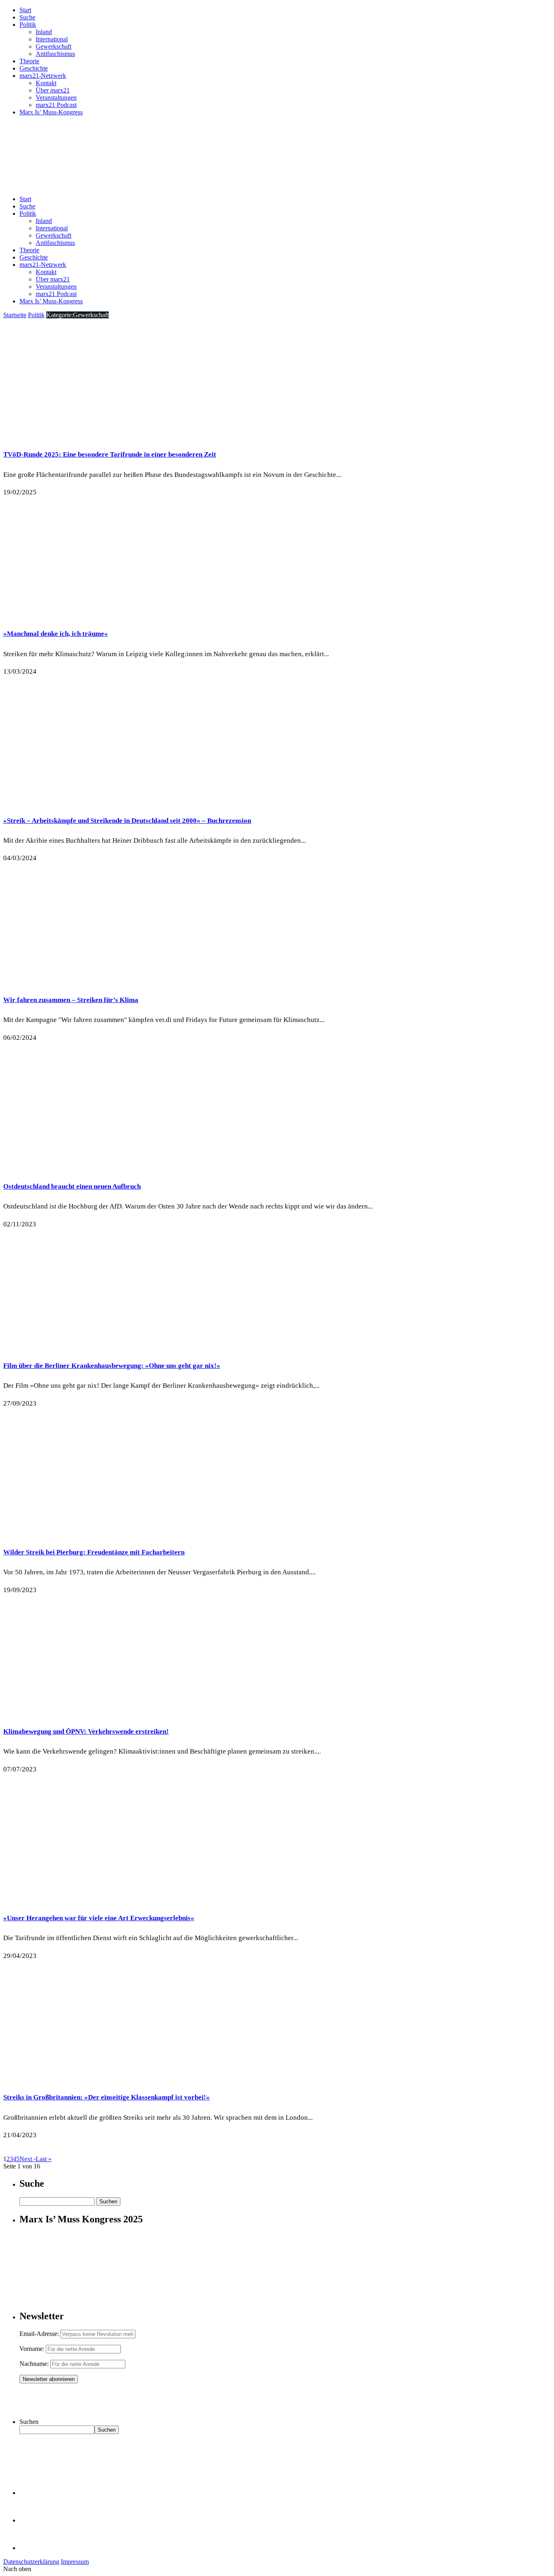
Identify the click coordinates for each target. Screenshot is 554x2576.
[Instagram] (32, 2548)
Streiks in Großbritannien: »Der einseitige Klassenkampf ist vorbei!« (106, 2097)
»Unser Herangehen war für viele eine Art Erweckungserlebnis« (99, 1918)
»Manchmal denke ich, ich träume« (56, 634)
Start (25, 10)
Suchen (29, 2422)
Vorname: (32, 2349)
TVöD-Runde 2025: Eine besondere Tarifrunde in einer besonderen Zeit (110, 454)
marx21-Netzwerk (43, 76)
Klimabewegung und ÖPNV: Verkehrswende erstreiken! (86, 1731)
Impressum (75, 2562)
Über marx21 (53, 90)
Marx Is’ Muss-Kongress (51, 112)
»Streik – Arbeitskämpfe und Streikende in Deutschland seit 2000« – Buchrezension (127, 821)
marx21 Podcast (56, 105)
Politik (28, 25)
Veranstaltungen (56, 98)
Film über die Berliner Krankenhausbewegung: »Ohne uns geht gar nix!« (112, 1366)
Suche (27, 17)
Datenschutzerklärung (31, 2562)
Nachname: (34, 2364)
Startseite (15, 315)
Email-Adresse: (40, 2334)
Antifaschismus (55, 54)
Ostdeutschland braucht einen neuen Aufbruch (72, 1186)
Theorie (29, 61)
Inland (44, 32)
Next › (28, 2159)
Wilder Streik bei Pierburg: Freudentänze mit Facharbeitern (94, 1552)
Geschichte (34, 68)
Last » (44, 2159)
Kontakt (46, 83)
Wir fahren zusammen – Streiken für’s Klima (71, 1000)
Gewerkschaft (54, 46)
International (52, 39)
